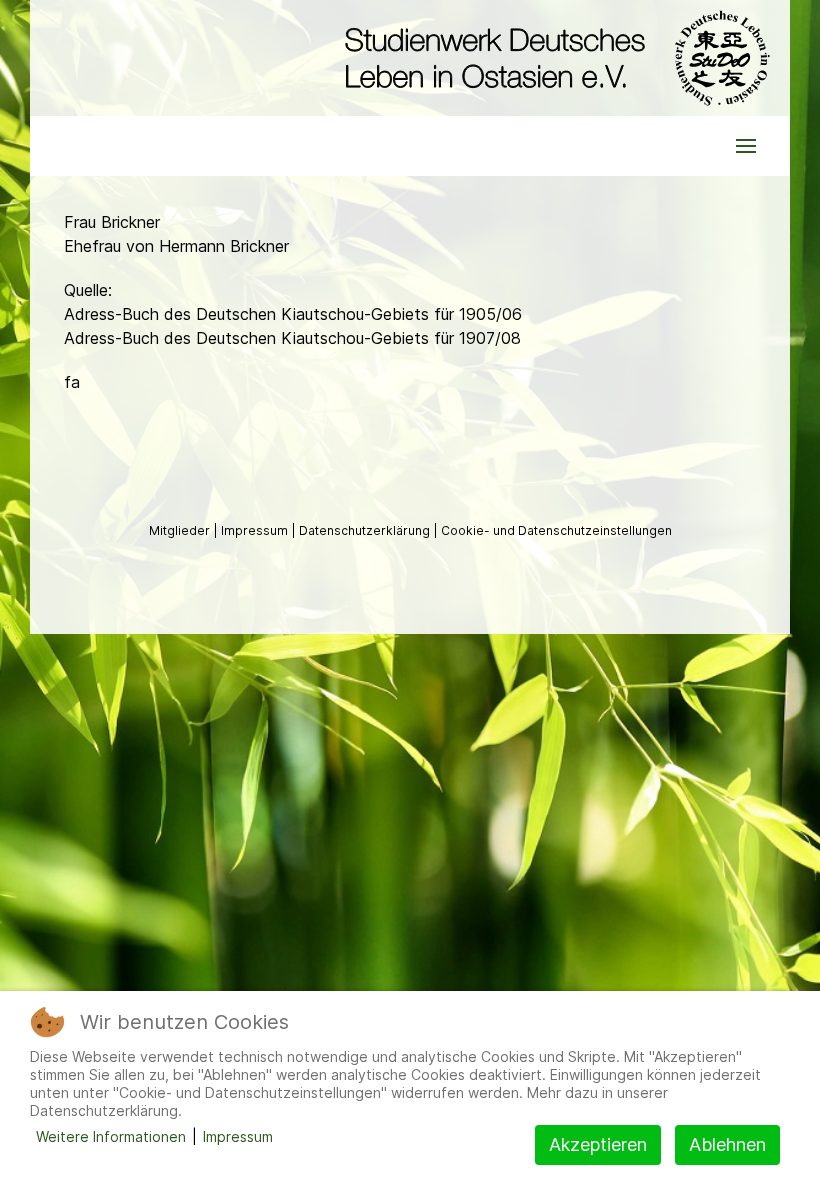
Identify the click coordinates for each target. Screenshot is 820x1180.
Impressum (256, 530)
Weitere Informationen (111, 1136)
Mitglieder (181, 530)
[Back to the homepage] (552, 58)
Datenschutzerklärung (366, 530)
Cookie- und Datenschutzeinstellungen (556, 530)
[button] (746, 146)
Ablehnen (727, 1144)
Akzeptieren (598, 1144)
